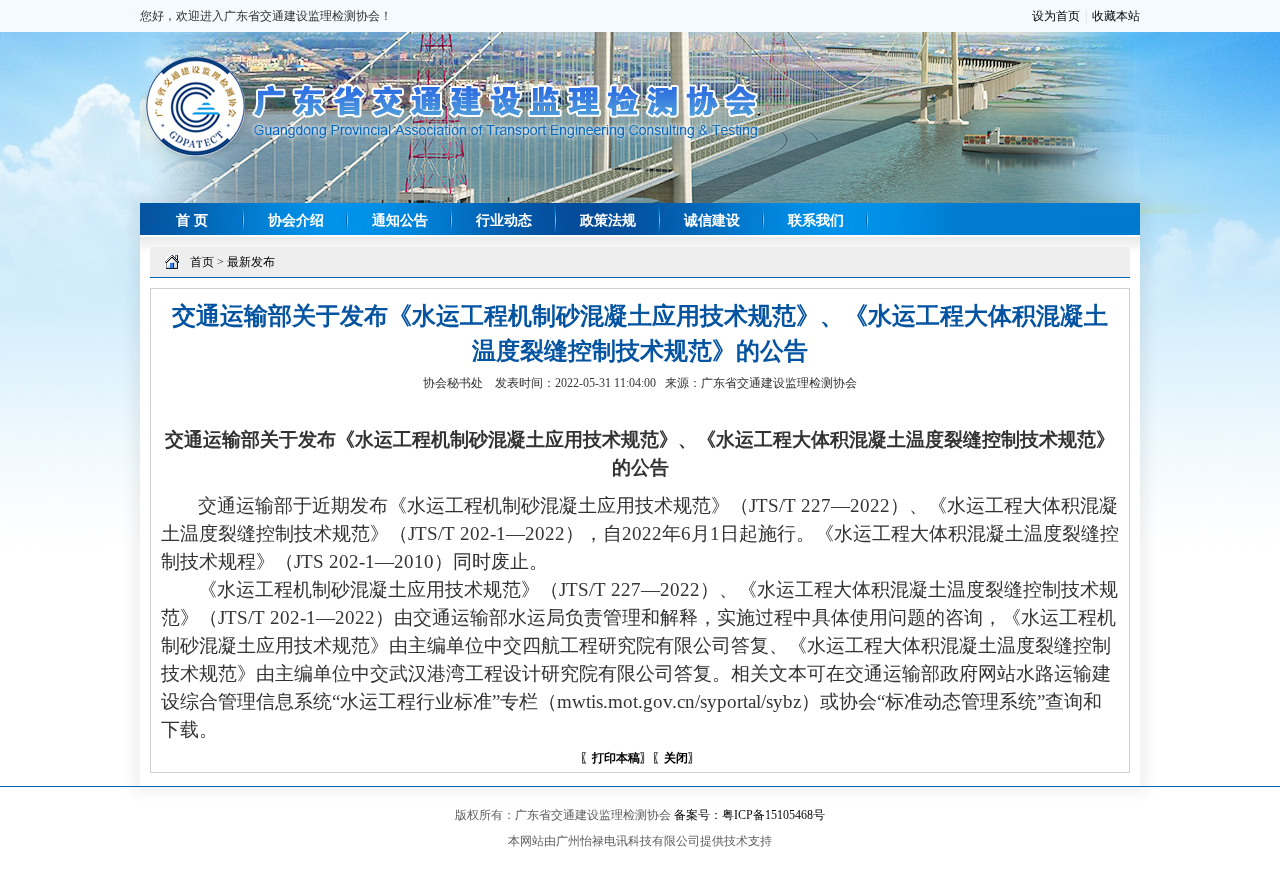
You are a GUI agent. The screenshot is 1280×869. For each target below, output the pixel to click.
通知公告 (400, 220)
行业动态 (504, 220)
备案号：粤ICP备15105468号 (749, 815)
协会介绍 (296, 220)
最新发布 (251, 262)
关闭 (676, 758)
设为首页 (1056, 16)
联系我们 (816, 220)
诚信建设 (712, 220)
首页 (202, 262)
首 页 (192, 220)
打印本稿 (616, 758)
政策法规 (608, 220)
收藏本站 (1116, 16)
